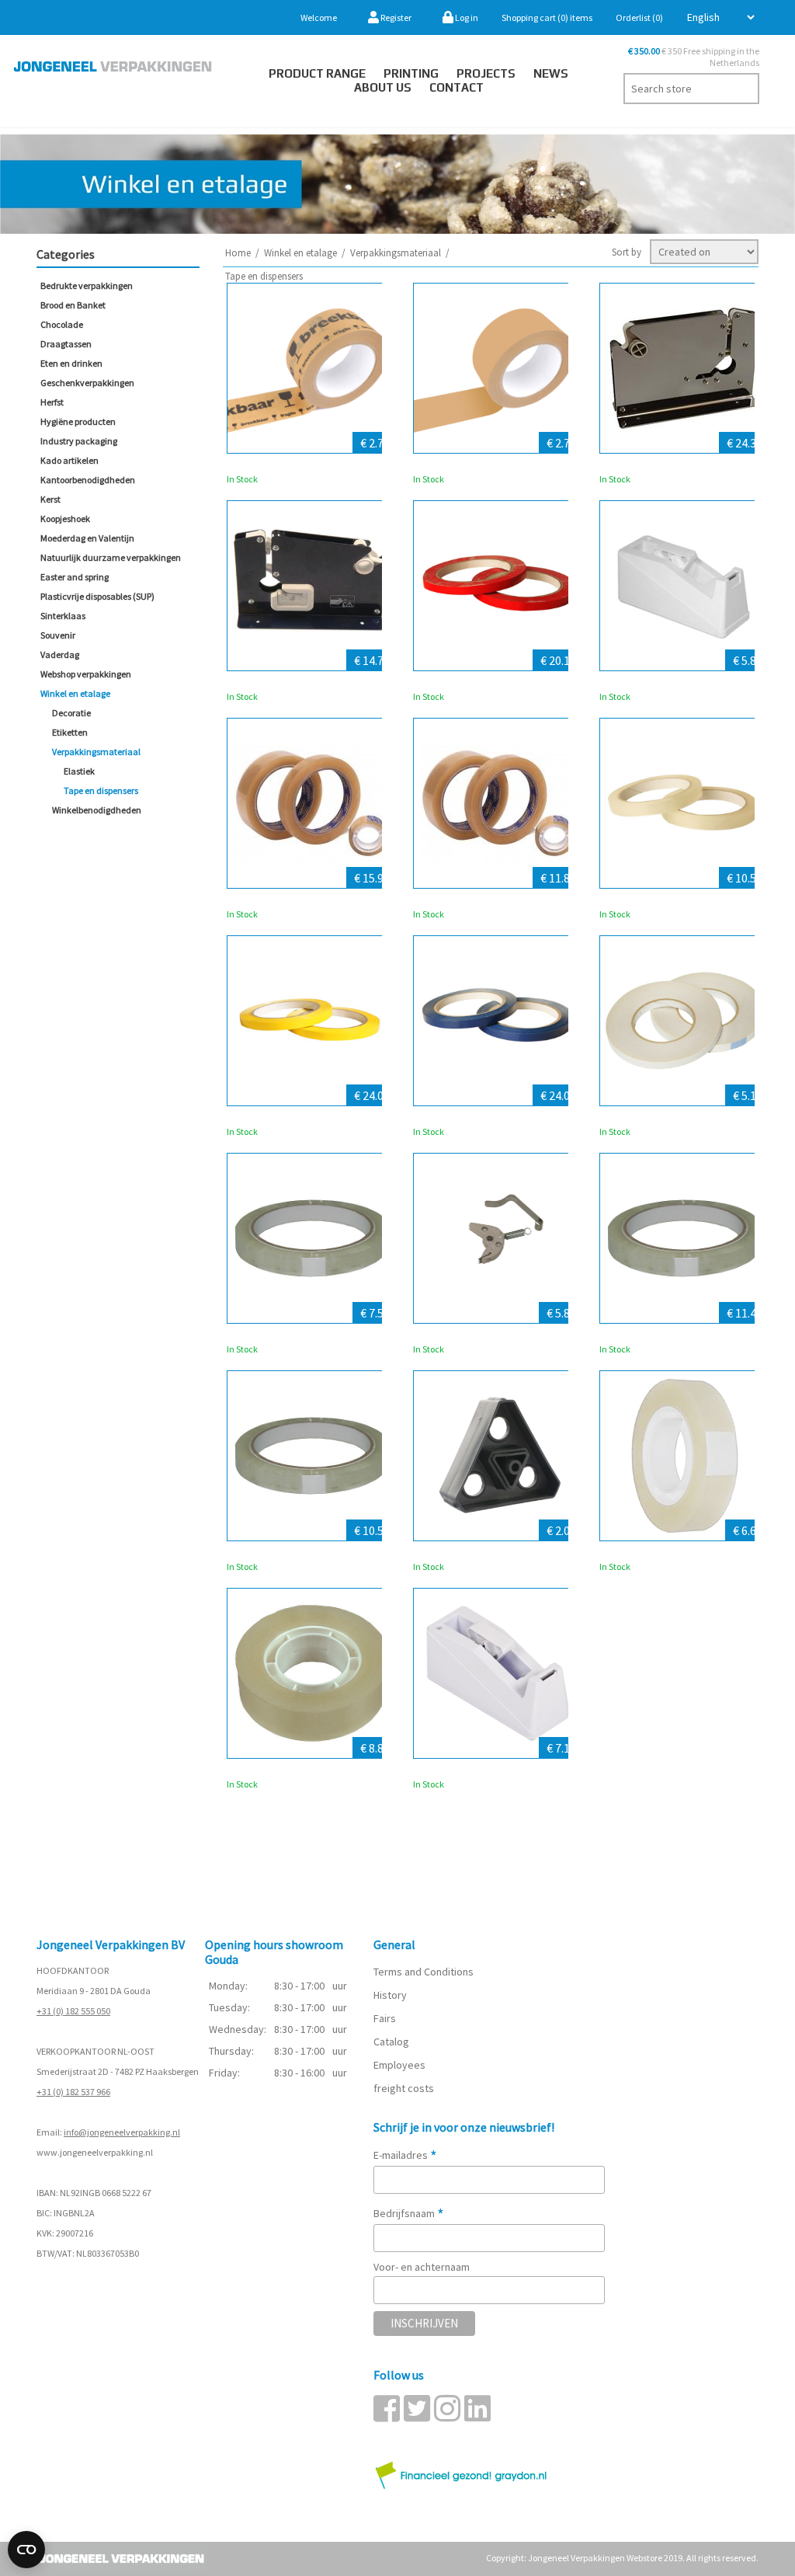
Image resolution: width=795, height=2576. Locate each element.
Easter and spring (75, 577)
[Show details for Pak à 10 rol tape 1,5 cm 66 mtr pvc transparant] (312, 803)
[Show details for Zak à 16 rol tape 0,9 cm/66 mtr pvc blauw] (498, 1021)
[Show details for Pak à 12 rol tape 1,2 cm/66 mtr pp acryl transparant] (312, 1238)
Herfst (52, 402)
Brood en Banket (73, 305)
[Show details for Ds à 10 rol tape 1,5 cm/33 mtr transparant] (312, 1673)
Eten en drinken (71, 363)
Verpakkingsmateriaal (96, 752)
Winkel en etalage (75, 693)
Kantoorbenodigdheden (88, 480)
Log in (466, 17)
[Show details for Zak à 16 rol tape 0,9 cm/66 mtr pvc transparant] (685, 803)
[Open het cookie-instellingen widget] (26, 2550)
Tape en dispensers (101, 790)
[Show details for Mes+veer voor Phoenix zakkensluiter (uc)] (498, 1238)
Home (238, 253)
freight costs (404, 2088)
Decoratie (71, 713)
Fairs (385, 2018)
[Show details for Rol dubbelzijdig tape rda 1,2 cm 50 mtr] (685, 1021)
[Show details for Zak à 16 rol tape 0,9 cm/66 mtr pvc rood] (498, 586)
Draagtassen (66, 344)
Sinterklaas (63, 616)
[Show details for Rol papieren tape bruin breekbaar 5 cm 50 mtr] (312, 368)
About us (383, 87)
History (390, 1995)
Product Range (317, 73)
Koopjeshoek (65, 519)
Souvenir (58, 635)
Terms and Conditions (424, 1972)
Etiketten (70, 732)
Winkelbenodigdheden (97, 810)
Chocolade (62, 324)
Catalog (391, 2042)
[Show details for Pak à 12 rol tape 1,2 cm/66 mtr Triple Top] (685, 1238)
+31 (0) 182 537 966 (73, 2092)
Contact (457, 87)
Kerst (50, 499)
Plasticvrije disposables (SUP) (97, 596)
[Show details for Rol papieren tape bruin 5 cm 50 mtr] (498, 368)
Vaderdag (60, 654)
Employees (399, 2065)
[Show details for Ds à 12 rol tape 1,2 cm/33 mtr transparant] (685, 1456)
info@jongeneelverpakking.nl (122, 2132)
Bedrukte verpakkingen (87, 285)
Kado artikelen (69, 460)
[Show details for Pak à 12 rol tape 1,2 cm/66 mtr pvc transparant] (498, 803)
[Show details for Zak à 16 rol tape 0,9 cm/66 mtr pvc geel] (312, 1021)
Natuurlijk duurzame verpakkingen (111, 557)
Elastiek (79, 771)
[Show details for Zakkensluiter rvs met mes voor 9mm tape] (685, 368)
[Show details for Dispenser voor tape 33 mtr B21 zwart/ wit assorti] (685, 586)
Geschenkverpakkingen (87, 383)
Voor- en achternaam (422, 2267)
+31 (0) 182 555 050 (73, 2011)
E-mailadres (405, 2155)
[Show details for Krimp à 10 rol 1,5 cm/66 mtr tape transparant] (312, 1456)
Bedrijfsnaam (409, 2213)
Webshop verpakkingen (86, 674)
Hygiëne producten (78, 421)
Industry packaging (79, 441)
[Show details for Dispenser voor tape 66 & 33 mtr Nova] (498, 1673)
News (551, 73)
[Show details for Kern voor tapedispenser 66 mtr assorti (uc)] (498, 1456)
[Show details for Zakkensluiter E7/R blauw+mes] (312, 586)
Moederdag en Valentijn (87, 538)
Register (395, 17)
